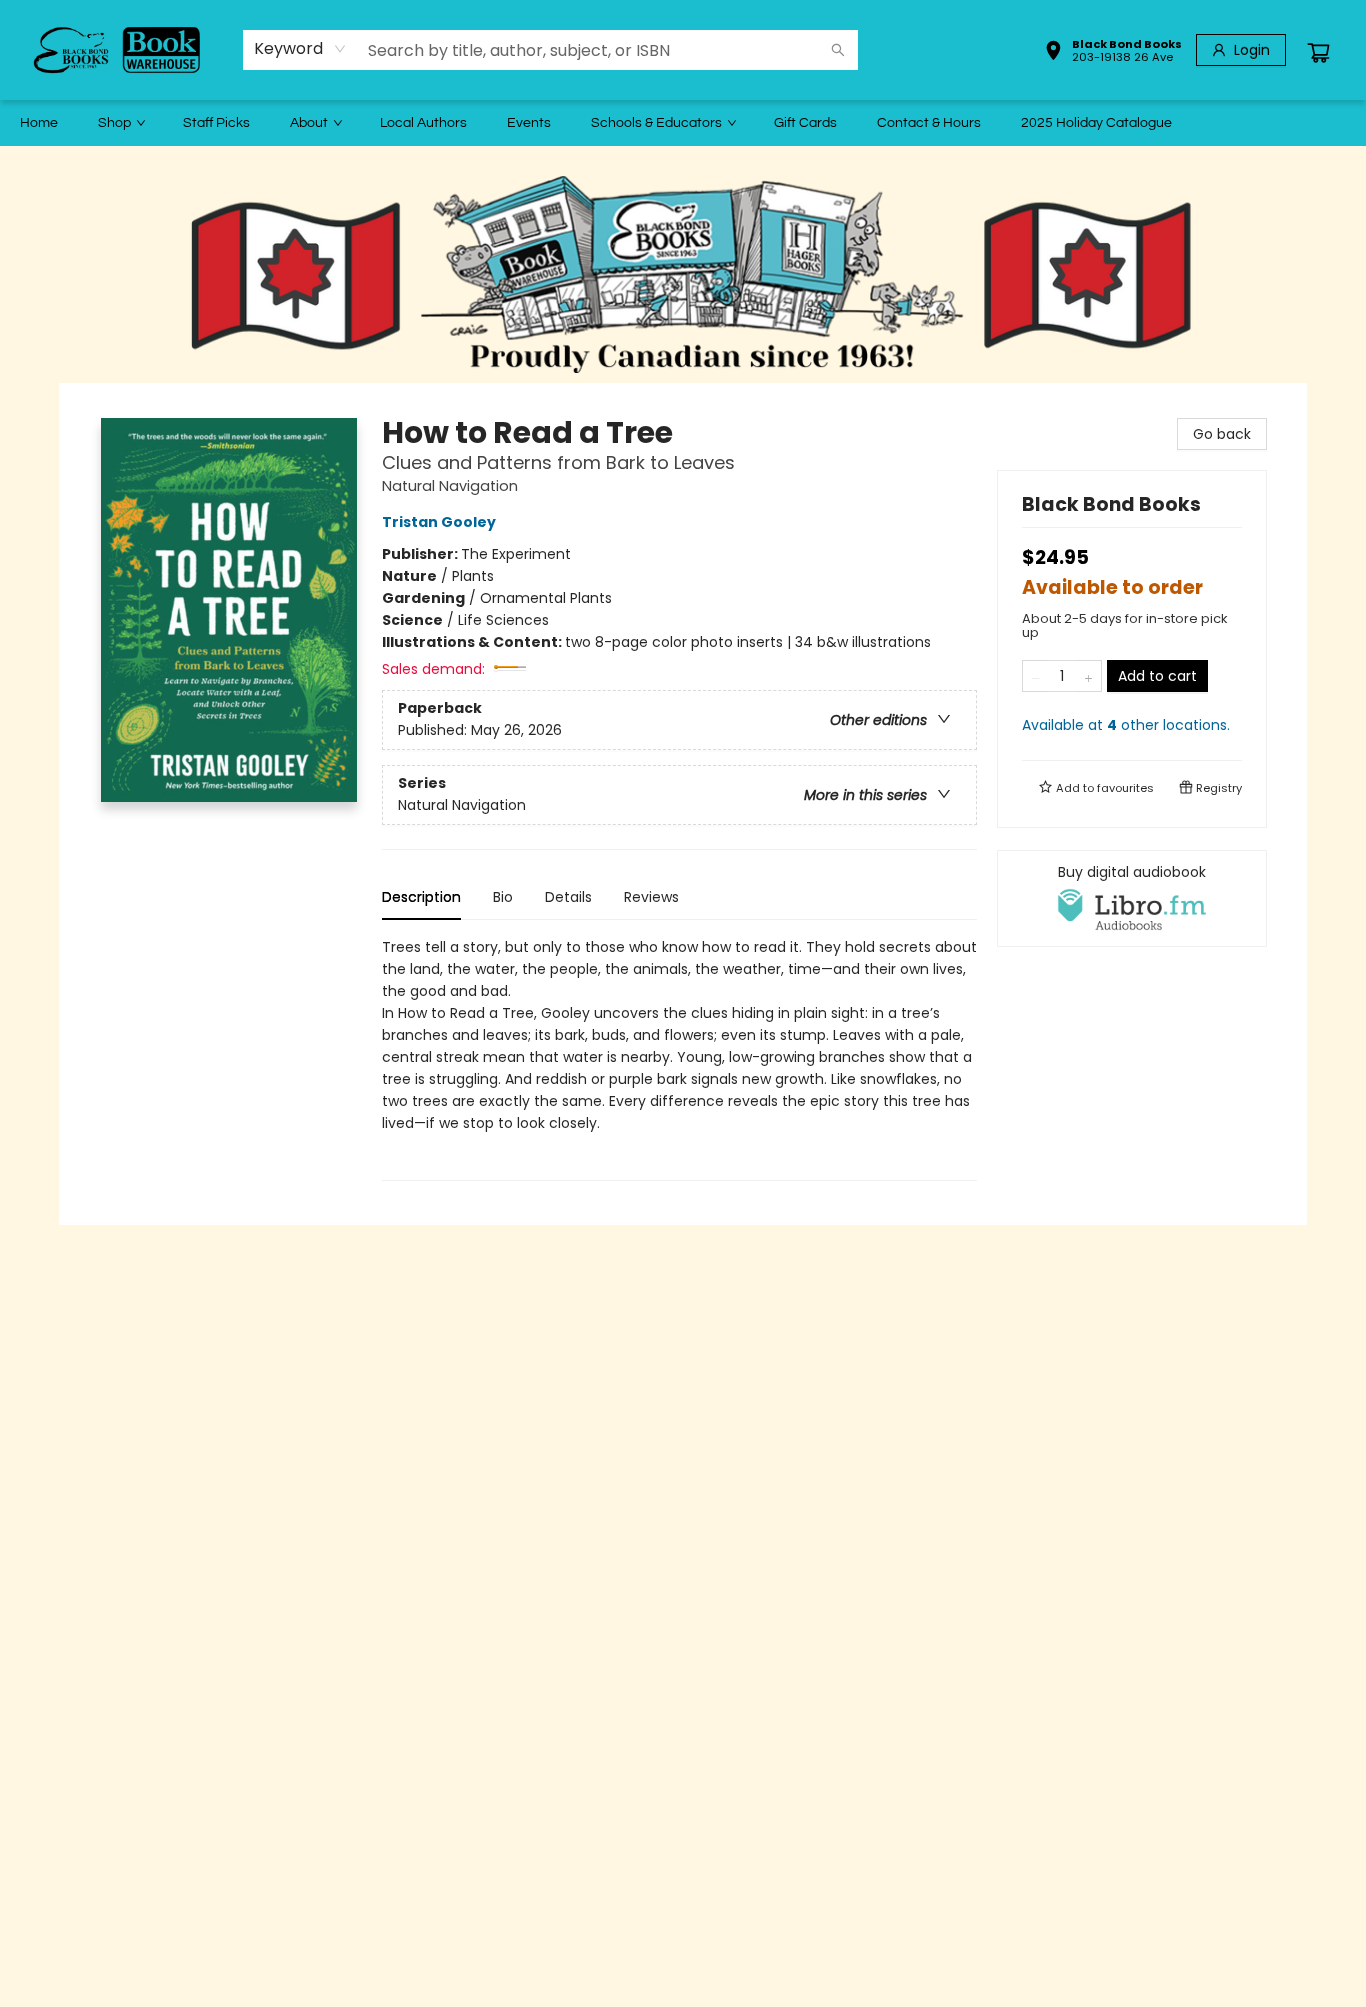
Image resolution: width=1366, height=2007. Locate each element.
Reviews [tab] (651, 897)
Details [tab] (568, 897)
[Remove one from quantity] (1035, 676)
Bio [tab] (503, 897)
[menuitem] (39, 123)
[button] (1113, 53)
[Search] (838, 50)
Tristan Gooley (439, 522)
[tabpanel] (679, 1058)
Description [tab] (421, 897)
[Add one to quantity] (1088, 676)
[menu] (683, 123)
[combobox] (300, 49)
